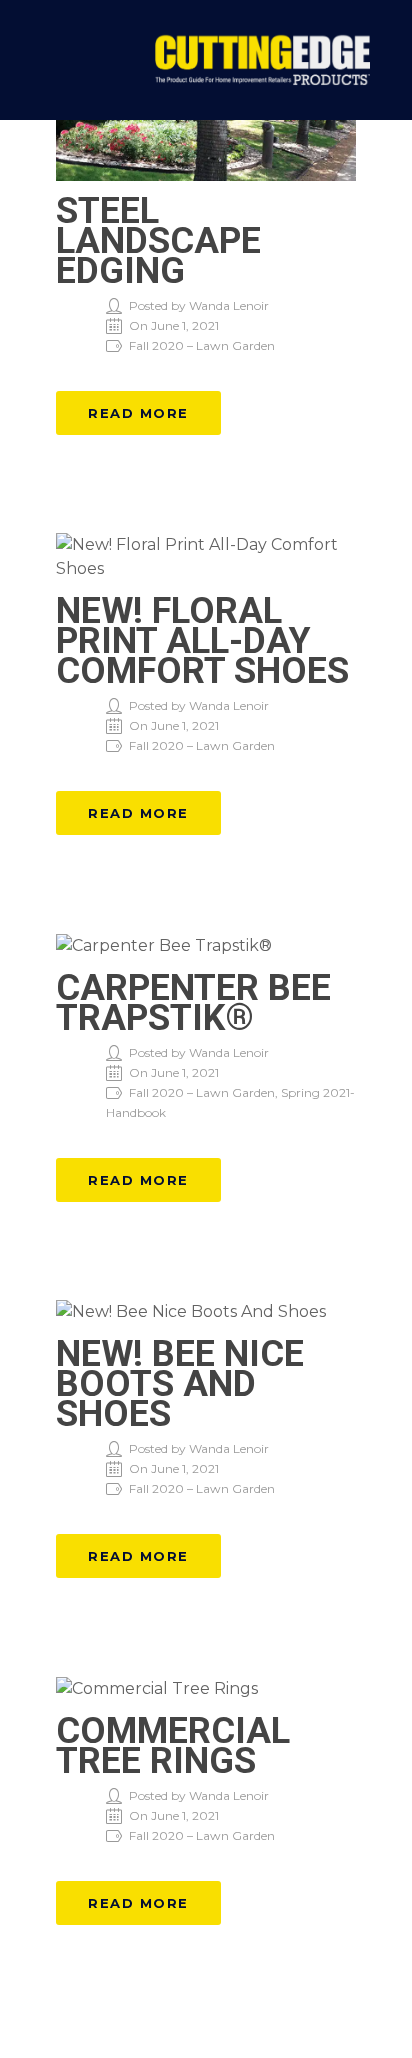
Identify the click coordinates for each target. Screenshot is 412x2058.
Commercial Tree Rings (173, 1746)
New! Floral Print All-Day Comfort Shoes (202, 641)
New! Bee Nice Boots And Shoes (180, 1384)
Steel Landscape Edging (158, 241)
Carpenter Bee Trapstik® (193, 1003)
